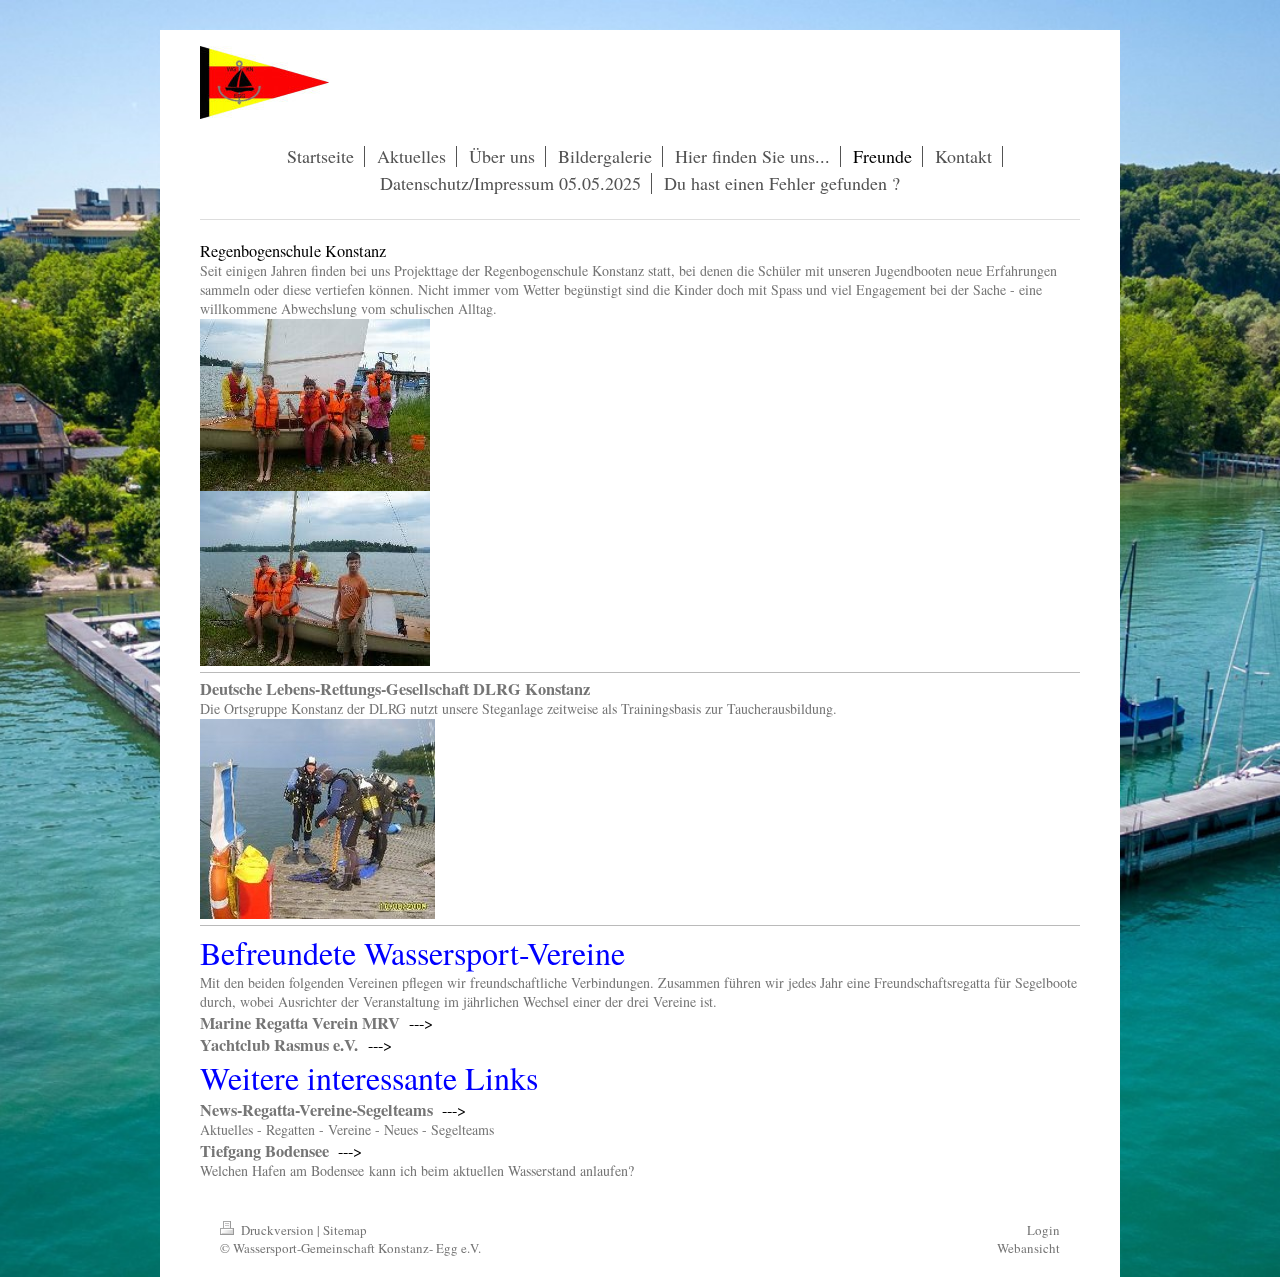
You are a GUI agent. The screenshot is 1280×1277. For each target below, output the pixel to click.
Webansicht (1028, 1248)
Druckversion (277, 1230)
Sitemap (345, 1230)
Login (1043, 1230)
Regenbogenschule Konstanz (293, 251)
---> (421, 1023)
